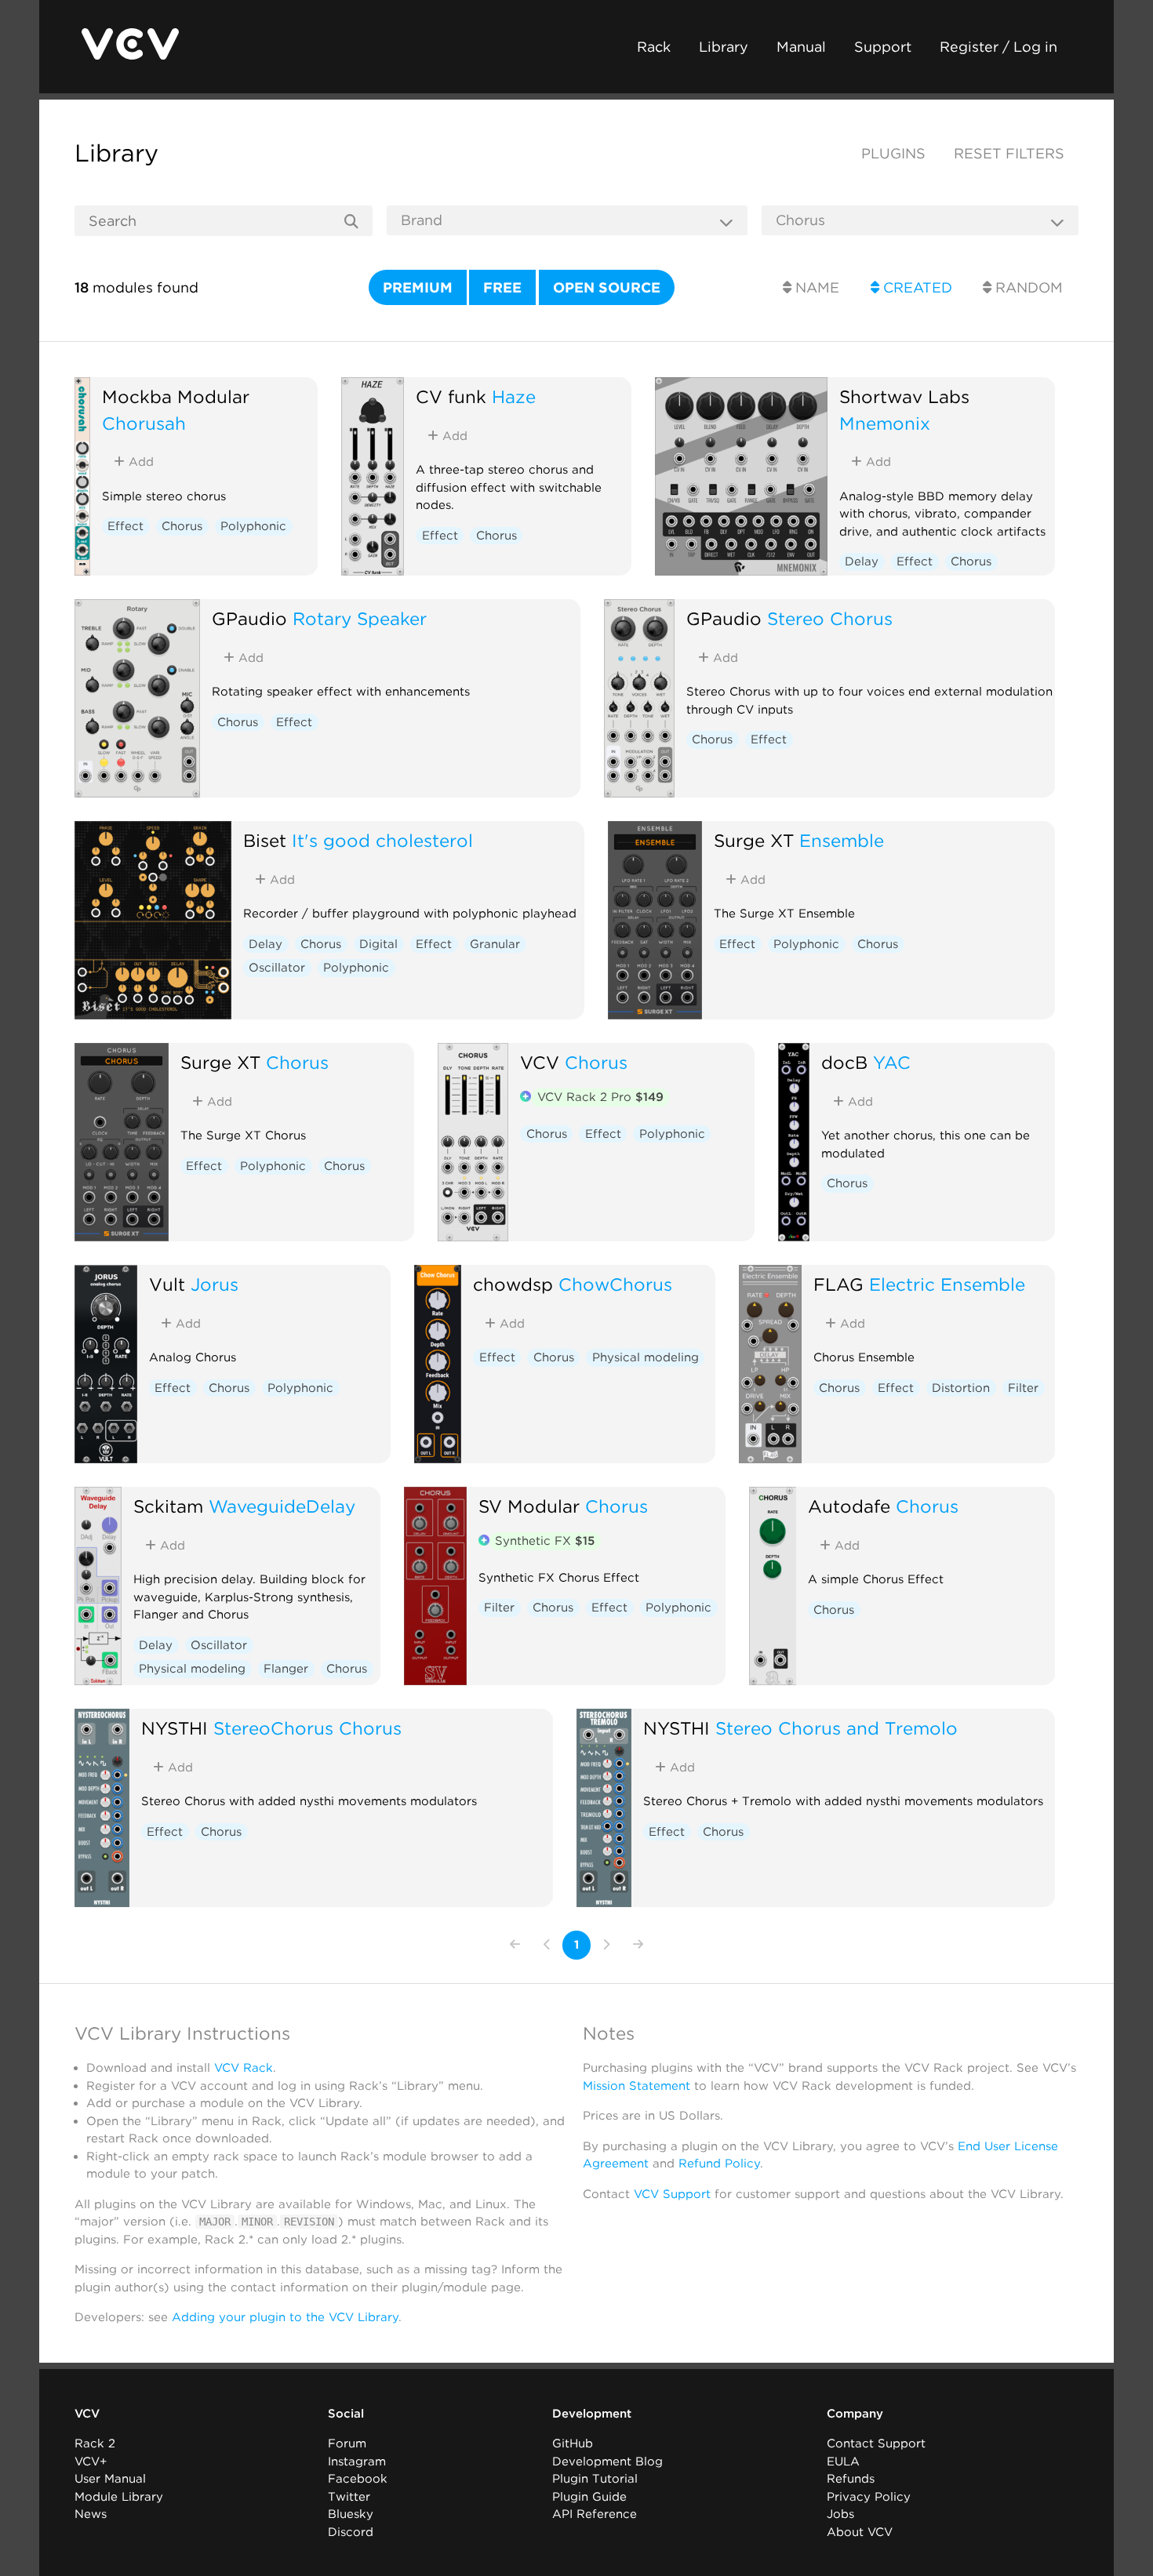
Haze (514, 396)
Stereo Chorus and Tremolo (837, 1728)
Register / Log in (998, 47)
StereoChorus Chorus (307, 1728)
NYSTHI (175, 1728)
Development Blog (607, 2462)
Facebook (358, 2479)
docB (844, 1062)
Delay (862, 561)
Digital (378, 944)
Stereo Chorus (830, 618)
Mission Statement (637, 2086)
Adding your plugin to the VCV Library (285, 2317)
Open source (607, 287)
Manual (801, 47)
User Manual (110, 2479)
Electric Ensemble (947, 1284)
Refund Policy (719, 2164)
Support (883, 47)
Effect (125, 526)
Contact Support (876, 2443)
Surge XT (754, 840)
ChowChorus (615, 1284)
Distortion (961, 1388)
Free (502, 287)
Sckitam (168, 1506)
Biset (265, 840)
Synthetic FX (545, 1541)
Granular (495, 944)
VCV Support (672, 2194)
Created (916, 287)
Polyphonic (253, 526)
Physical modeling (646, 1357)
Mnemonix (885, 423)
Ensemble (842, 840)
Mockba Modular (176, 396)
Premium (418, 287)
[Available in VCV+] (526, 1098)
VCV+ (91, 2462)
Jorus (215, 1284)
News (91, 2514)
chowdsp (513, 1284)
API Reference (595, 2514)
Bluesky (351, 2514)
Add (139, 462)
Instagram (357, 2462)
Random (1027, 287)
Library (724, 47)
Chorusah (144, 423)
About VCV (860, 2532)
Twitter (349, 2497)
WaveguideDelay (282, 1506)
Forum (347, 2443)
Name (815, 287)
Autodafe (849, 1506)
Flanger (286, 1669)
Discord (351, 2532)
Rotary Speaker (360, 618)
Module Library (119, 2497)
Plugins (893, 153)
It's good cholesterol (382, 840)
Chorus (182, 526)
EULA (843, 2462)
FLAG (838, 1284)
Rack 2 (95, 2443)
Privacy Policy (869, 2497)
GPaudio (249, 618)
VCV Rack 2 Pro (600, 1097)
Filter (1023, 1388)
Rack (654, 47)
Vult (167, 1284)
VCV (540, 1062)
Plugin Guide (589, 2497)
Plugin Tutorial (595, 2479)
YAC (892, 1062)
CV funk (451, 396)
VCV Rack (244, 2068)
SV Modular (529, 1506)
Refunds (851, 2479)
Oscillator (277, 968)
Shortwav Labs (904, 396)
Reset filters (1009, 153)
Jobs (840, 2514)
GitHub (573, 2443)
